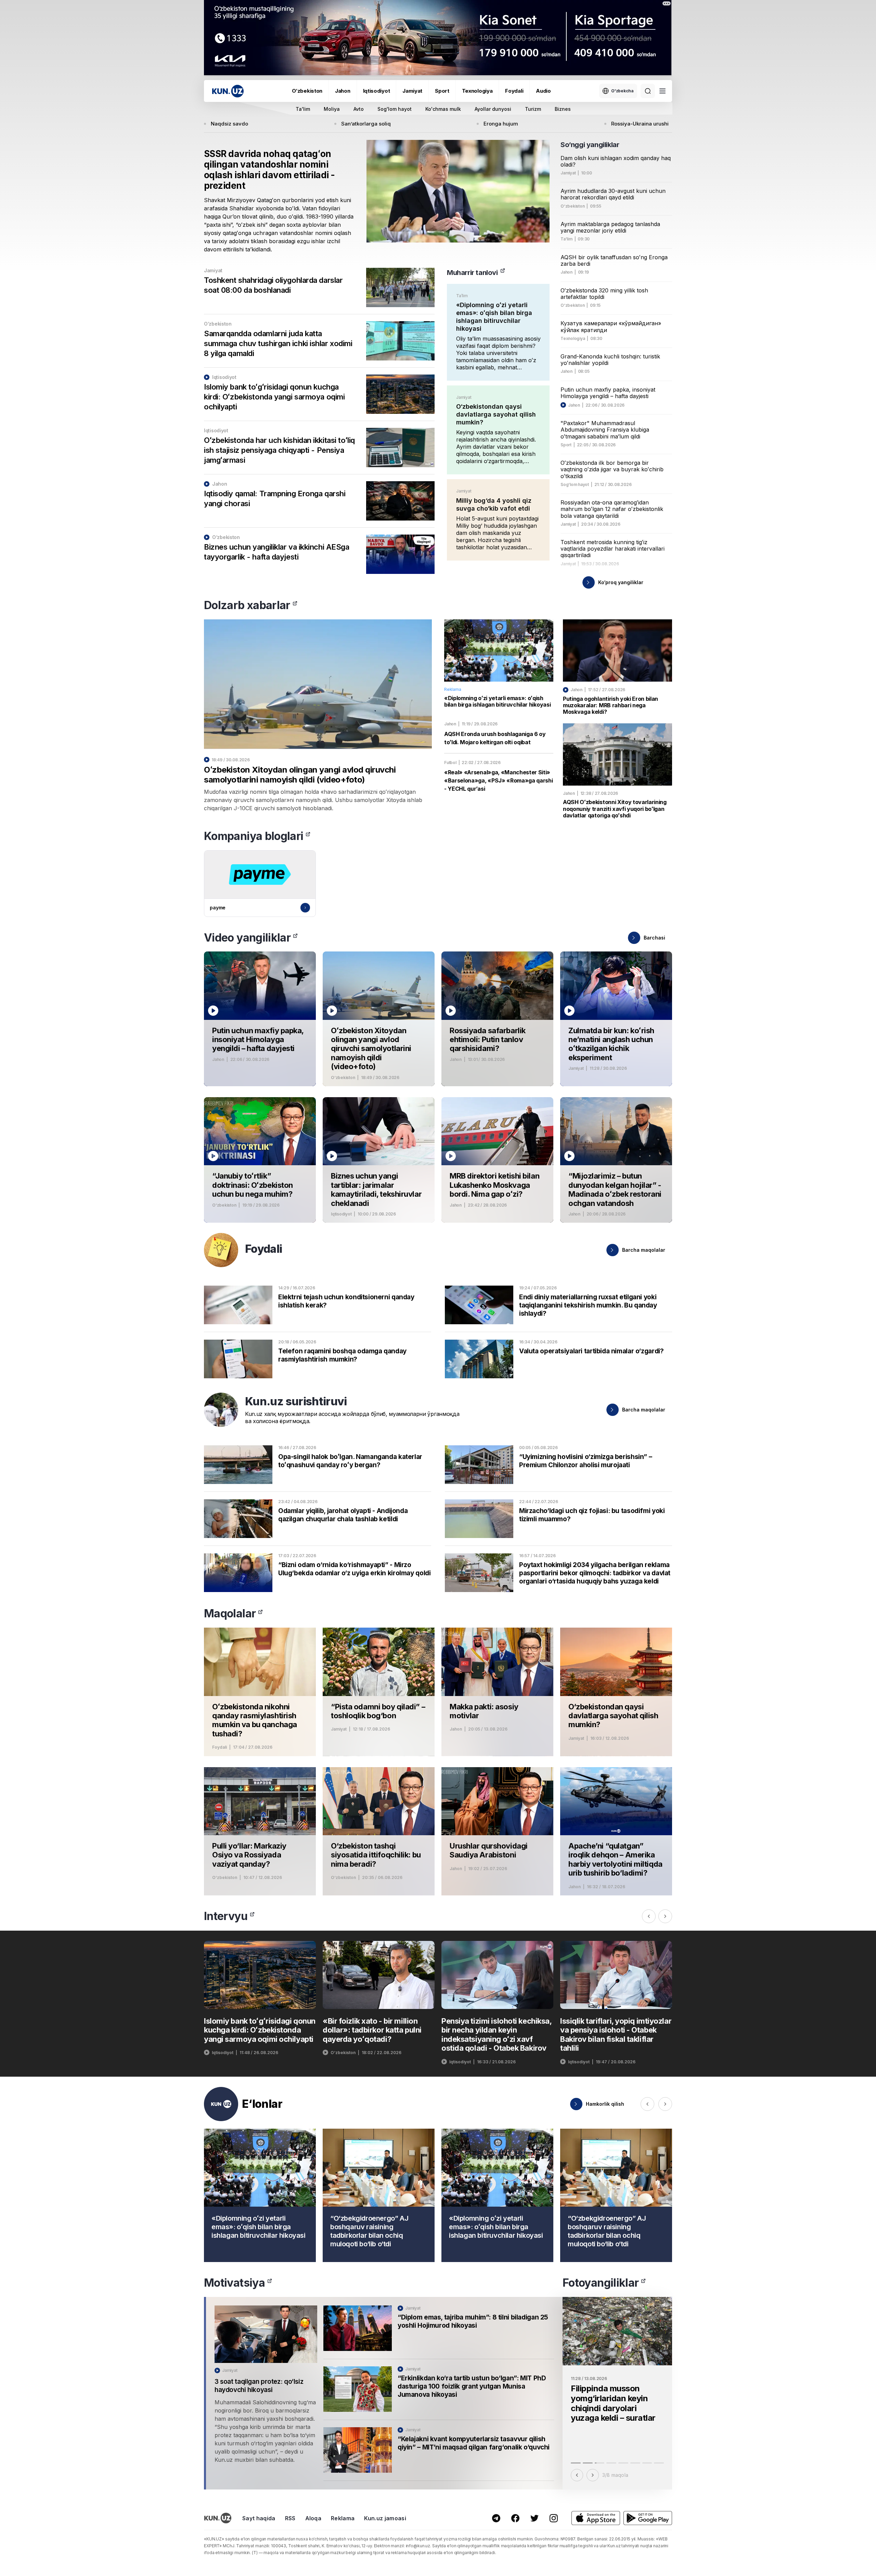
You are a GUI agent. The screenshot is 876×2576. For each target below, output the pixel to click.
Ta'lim (303, 109)
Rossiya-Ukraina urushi (640, 124)
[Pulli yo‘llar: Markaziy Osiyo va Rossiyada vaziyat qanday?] (260, 1831)
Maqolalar (230, 1613)
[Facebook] (515, 2518)
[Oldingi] (649, 1916)
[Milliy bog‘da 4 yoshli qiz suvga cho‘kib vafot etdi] (498, 520)
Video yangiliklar (247, 938)
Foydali (514, 91)
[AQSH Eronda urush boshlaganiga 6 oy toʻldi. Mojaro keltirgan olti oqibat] (499, 734)
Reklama (343, 2518)
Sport (442, 91)
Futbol (450, 763)
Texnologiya (477, 91)
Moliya (332, 109)
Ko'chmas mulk (443, 109)
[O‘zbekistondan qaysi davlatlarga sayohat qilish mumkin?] (498, 430)
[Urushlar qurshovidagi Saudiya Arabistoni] (497, 1831)
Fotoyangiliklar (601, 2283)
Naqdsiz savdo (229, 124)
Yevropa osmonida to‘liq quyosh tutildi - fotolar (617, 2393)
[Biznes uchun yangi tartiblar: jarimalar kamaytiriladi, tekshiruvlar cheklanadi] (379, 1160)
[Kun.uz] (228, 91)
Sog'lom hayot (395, 109)
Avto (359, 109)
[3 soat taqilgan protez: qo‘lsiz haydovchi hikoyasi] (266, 2393)
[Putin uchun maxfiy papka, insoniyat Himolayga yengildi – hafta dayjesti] (260, 1019)
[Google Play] (648, 2518)
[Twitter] (534, 2518)
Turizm (533, 109)
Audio (543, 91)
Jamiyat (412, 91)
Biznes (563, 109)
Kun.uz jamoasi (385, 2518)
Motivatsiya (234, 2283)
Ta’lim (462, 296)
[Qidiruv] (648, 91)
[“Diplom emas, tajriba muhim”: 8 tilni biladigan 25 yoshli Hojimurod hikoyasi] (439, 2332)
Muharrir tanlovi (472, 273)
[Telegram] (496, 2518)
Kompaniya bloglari (254, 836)
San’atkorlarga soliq (366, 124)
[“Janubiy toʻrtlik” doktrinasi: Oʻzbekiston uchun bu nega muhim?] (260, 1160)
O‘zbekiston (307, 91)
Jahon (343, 91)
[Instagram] (554, 2518)
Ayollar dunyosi (493, 109)
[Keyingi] (665, 1916)
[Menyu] (662, 91)
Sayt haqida (259, 2518)
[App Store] (596, 2518)
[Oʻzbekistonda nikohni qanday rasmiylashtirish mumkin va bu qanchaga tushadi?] (260, 1692)
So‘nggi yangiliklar (590, 145)
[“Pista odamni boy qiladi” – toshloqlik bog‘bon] (379, 1692)
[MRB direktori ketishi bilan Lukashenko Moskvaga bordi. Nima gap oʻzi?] (497, 1160)
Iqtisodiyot (377, 91)
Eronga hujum (501, 124)
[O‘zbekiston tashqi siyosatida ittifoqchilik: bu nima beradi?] (379, 1831)
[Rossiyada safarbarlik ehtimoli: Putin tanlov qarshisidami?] (497, 1019)
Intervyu (226, 1916)
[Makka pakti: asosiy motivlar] (497, 1692)
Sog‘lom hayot (575, 485)
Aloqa (313, 2518)
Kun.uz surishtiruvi (296, 1401)
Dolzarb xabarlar (247, 605)
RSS (290, 2518)
